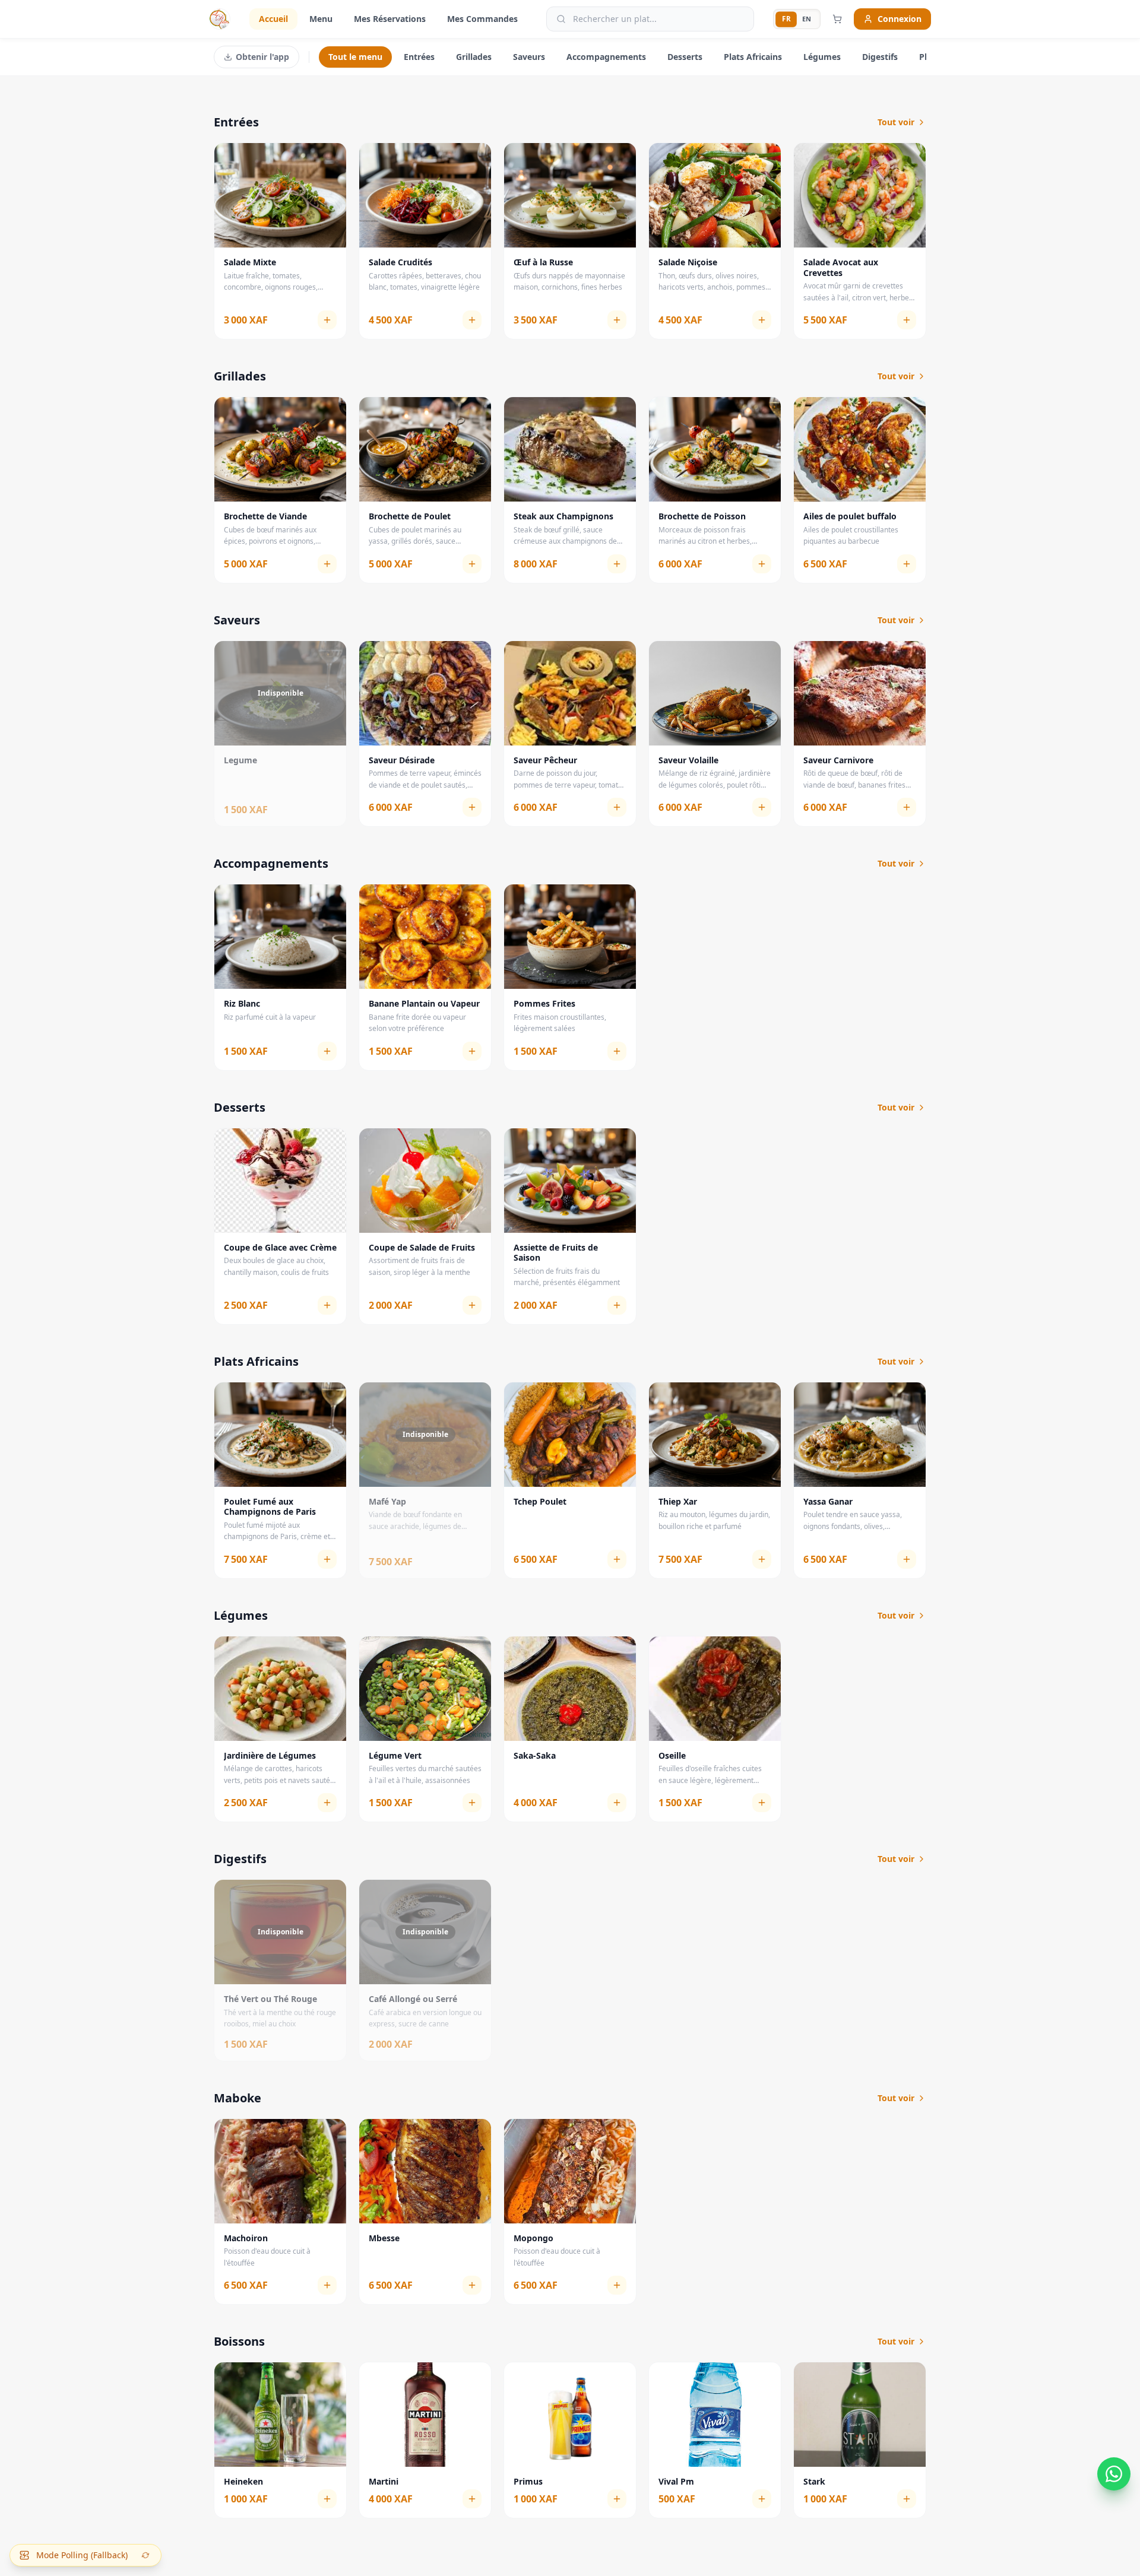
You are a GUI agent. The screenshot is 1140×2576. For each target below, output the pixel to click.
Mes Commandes (482, 19)
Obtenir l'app (262, 57)
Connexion (900, 19)
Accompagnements (606, 57)
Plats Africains (753, 57)
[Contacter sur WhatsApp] (1114, 2471)
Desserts (685, 57)
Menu (321, 19)
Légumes (822, 57)
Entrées (419, 57)
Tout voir (896, 122)
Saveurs (529, 57)
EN (807, 19)
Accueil (273, 19)
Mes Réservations (390, 19)
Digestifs (880, 57)
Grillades (474, 57)
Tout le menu (355, 57)
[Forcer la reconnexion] (145, 2555)
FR (786, 18)
